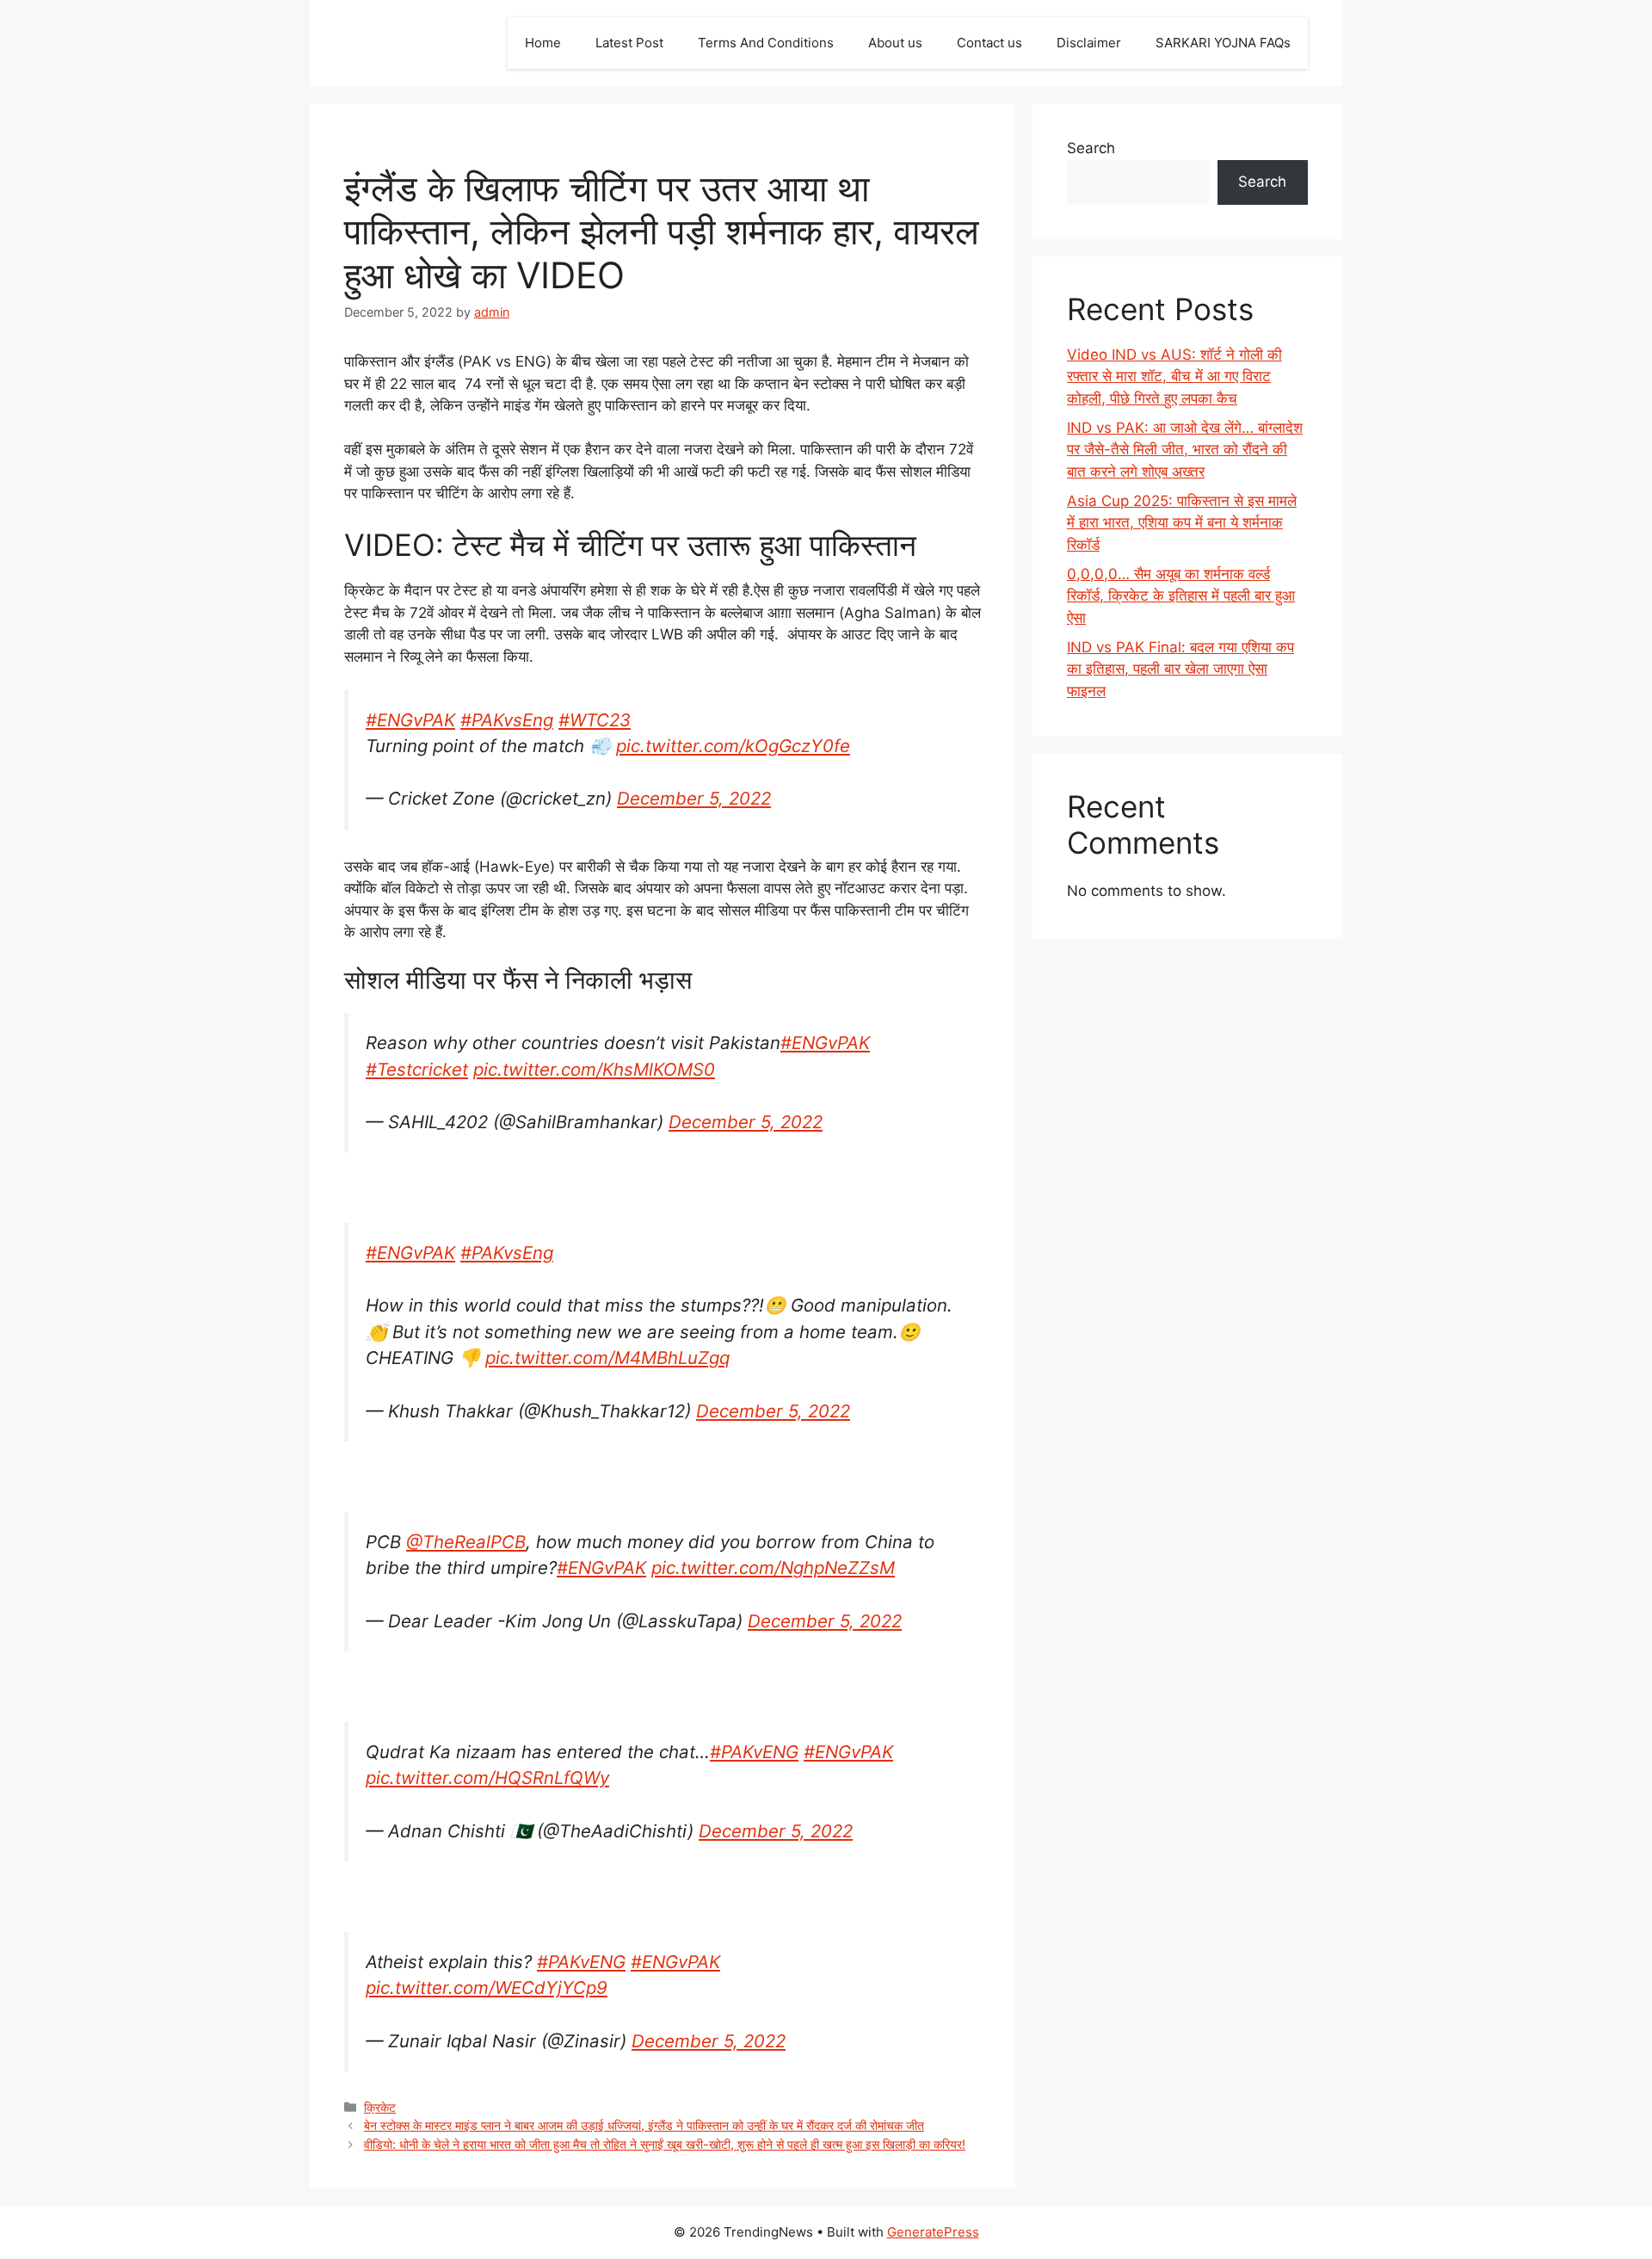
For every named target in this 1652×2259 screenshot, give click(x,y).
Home (543, 43)
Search (1091, 148)
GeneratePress (933, 2232)
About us (895, 43)
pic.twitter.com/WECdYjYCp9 (487, 1987)
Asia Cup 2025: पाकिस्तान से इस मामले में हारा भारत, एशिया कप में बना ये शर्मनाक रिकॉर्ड (1182, 523)
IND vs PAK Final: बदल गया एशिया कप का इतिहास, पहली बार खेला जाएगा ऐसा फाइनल (1180, 669)
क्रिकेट (380, 2107)
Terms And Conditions (766, 43)
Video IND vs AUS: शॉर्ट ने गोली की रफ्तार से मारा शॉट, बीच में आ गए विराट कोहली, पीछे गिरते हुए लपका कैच (1174, 376)
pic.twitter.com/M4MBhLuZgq (607, 1358)
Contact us (989, 43)
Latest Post (629, 43)
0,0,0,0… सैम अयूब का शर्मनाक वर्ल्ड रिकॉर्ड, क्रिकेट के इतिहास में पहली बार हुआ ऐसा (1181, 596)
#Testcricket (417, 1069)
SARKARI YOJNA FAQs (1223, 43)
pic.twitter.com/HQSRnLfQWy (487, 1778)
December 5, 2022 (694, 798)
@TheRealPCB (466, 1542)
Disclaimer (1089, 43)
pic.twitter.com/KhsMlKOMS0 (594, 1069)
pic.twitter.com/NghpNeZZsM (773, 1568)
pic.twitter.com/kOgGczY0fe (733, 746)
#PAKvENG (754, 1752)
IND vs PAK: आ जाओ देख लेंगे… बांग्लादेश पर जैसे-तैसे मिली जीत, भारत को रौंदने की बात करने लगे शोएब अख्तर (1185, 450)
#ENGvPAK (410, 720)
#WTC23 (595, 720)
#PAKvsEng (507, 720)
